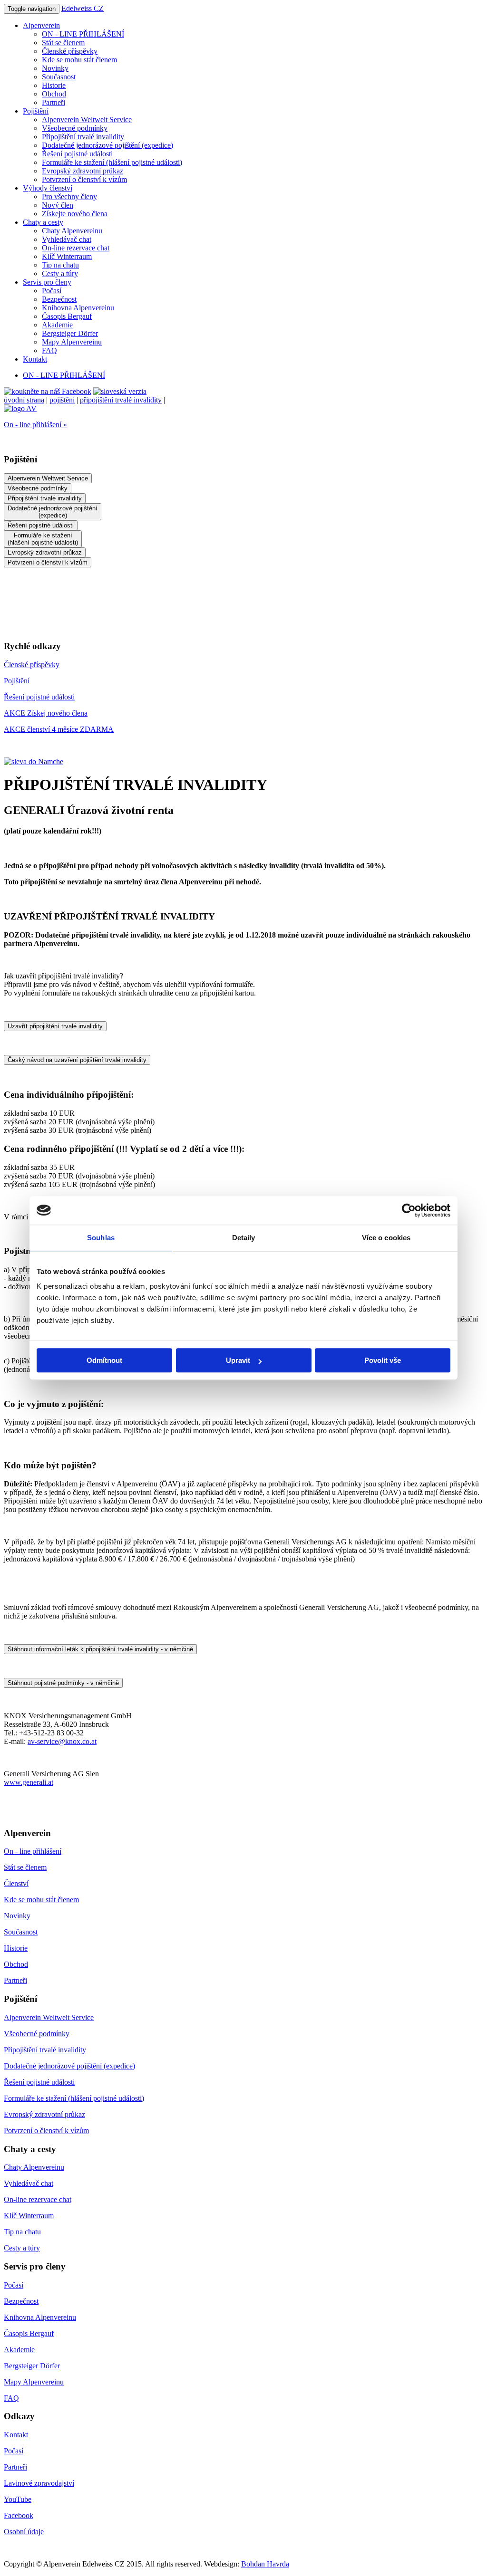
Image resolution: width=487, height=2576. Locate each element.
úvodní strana (24, 400)
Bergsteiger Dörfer (70, 333)
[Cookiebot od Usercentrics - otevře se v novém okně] (409, 1210)
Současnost (59, 77)
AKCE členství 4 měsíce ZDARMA (59, 729)
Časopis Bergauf (67, 316)
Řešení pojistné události (77, 154)
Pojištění (17, 681)
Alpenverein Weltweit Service (87, 120)
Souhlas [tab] (101, 1238)
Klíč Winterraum (67, 256)
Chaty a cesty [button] (43, 222)
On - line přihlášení (33, 1851)
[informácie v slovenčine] (120, 391)
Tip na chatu (60, 265)
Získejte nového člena (75, 214)
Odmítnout (104, 1360)
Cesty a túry (60, 273)
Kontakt (35, 359)
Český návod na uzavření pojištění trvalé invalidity (77, 1060)
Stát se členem (63, 43)
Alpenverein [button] (41, 25)
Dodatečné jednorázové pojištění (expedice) (107, 145)
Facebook (19, 2515)
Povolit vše (383, 1360)
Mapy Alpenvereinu (72, 342)
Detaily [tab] (244, 1238)
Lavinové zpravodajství (39, 2483)
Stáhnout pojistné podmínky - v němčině (63, 1683)
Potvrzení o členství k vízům (84, 179)
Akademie (57, 325)
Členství (16, 1883)
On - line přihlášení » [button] (35, 425)
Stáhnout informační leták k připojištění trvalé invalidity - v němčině (100, 1649)
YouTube (18, 2499)
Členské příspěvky (70, 51)
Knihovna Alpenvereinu (78, 308)
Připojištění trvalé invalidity (83, 137)
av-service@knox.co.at (62, 1741)
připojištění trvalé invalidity (121, 400)
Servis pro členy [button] (47, 282)
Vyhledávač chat (67, 239)
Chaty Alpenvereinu (72, 231)
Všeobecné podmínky (75, 128)
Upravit (238, 1360)
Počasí (52, 291)
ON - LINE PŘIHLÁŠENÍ (83, 34)
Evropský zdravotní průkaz (83, 171)
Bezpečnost (59, 299)
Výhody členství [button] (48, 188)
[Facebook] (48, 391)
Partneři (54, 102)
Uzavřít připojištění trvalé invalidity (55, 1026)
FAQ (49, 350)
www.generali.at (29, 1782)
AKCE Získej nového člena (46, 713)
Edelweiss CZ (83, 8)
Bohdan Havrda (265, 2564)
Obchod (54, 94)
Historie (54, 85)
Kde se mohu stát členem (79, 60)
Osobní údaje (24, 2532)
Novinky (55, 68)
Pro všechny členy (69, 196)
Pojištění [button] (36, 111)
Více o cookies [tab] (386, 1238)
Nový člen (58, 205)
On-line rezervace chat (76, 248)
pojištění (62, 400)
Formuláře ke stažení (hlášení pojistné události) (112, 162)
